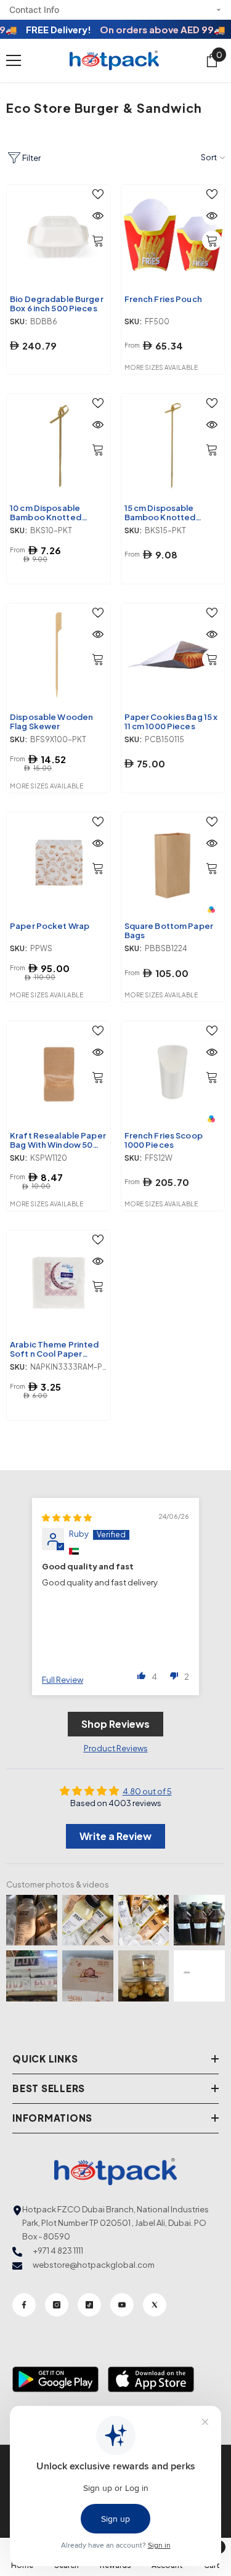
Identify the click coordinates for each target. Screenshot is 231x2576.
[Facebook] (24, 2305)
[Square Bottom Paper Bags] (173, 864)
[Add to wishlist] (98, 194)
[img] (67, 1518)
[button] (142, 1675)
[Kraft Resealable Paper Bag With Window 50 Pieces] (59, 1073)
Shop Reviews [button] (115, 1724)
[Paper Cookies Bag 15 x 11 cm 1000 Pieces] (173, 655)
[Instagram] (57, 2305)
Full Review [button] (63, 1680)
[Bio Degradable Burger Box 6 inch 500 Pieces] (59, 237)
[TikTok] (89, 2305)
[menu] (14, 60)
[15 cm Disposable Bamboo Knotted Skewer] (173, 446)
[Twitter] (155, 2305)
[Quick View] (98, 216)
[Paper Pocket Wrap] (59, 864)
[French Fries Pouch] (173, 237)
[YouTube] (122, 2305)
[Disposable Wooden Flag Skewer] (59, 655)
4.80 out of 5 (147, 1791)
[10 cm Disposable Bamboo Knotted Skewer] (59, 446)
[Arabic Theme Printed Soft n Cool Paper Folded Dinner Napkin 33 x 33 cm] (59, 1282)
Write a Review (115, 1836)
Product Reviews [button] (116, 1748)
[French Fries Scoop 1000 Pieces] (173, 1073)
